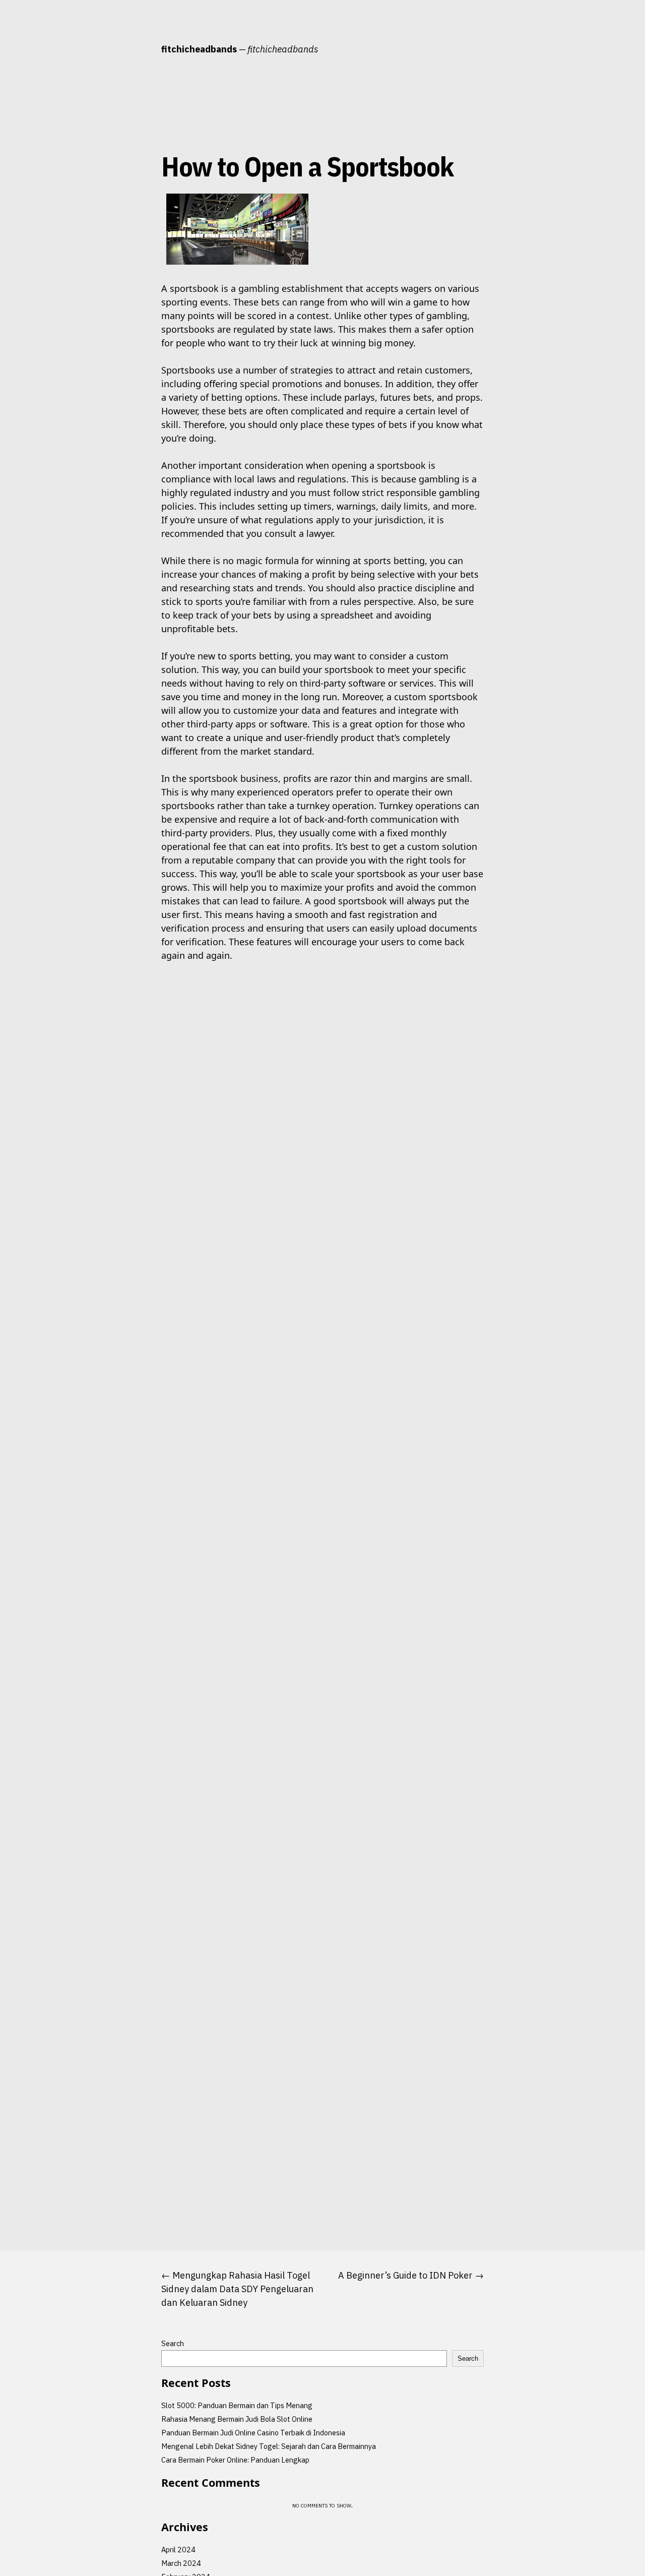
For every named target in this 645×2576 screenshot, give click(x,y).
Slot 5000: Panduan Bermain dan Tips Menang (237, 2405)
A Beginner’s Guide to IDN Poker (405, 2275)
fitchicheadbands (199, 49)
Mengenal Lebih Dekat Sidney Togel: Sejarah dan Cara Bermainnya (269, 2446)
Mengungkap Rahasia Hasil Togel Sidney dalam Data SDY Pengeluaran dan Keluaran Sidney (237, 2289)
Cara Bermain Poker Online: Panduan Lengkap (235, 2460)
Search (173, 2343)
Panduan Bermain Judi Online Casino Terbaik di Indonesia (253, 2433)
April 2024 (178, 2550)
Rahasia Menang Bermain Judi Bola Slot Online (237, 2419)
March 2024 (181, 2563)
